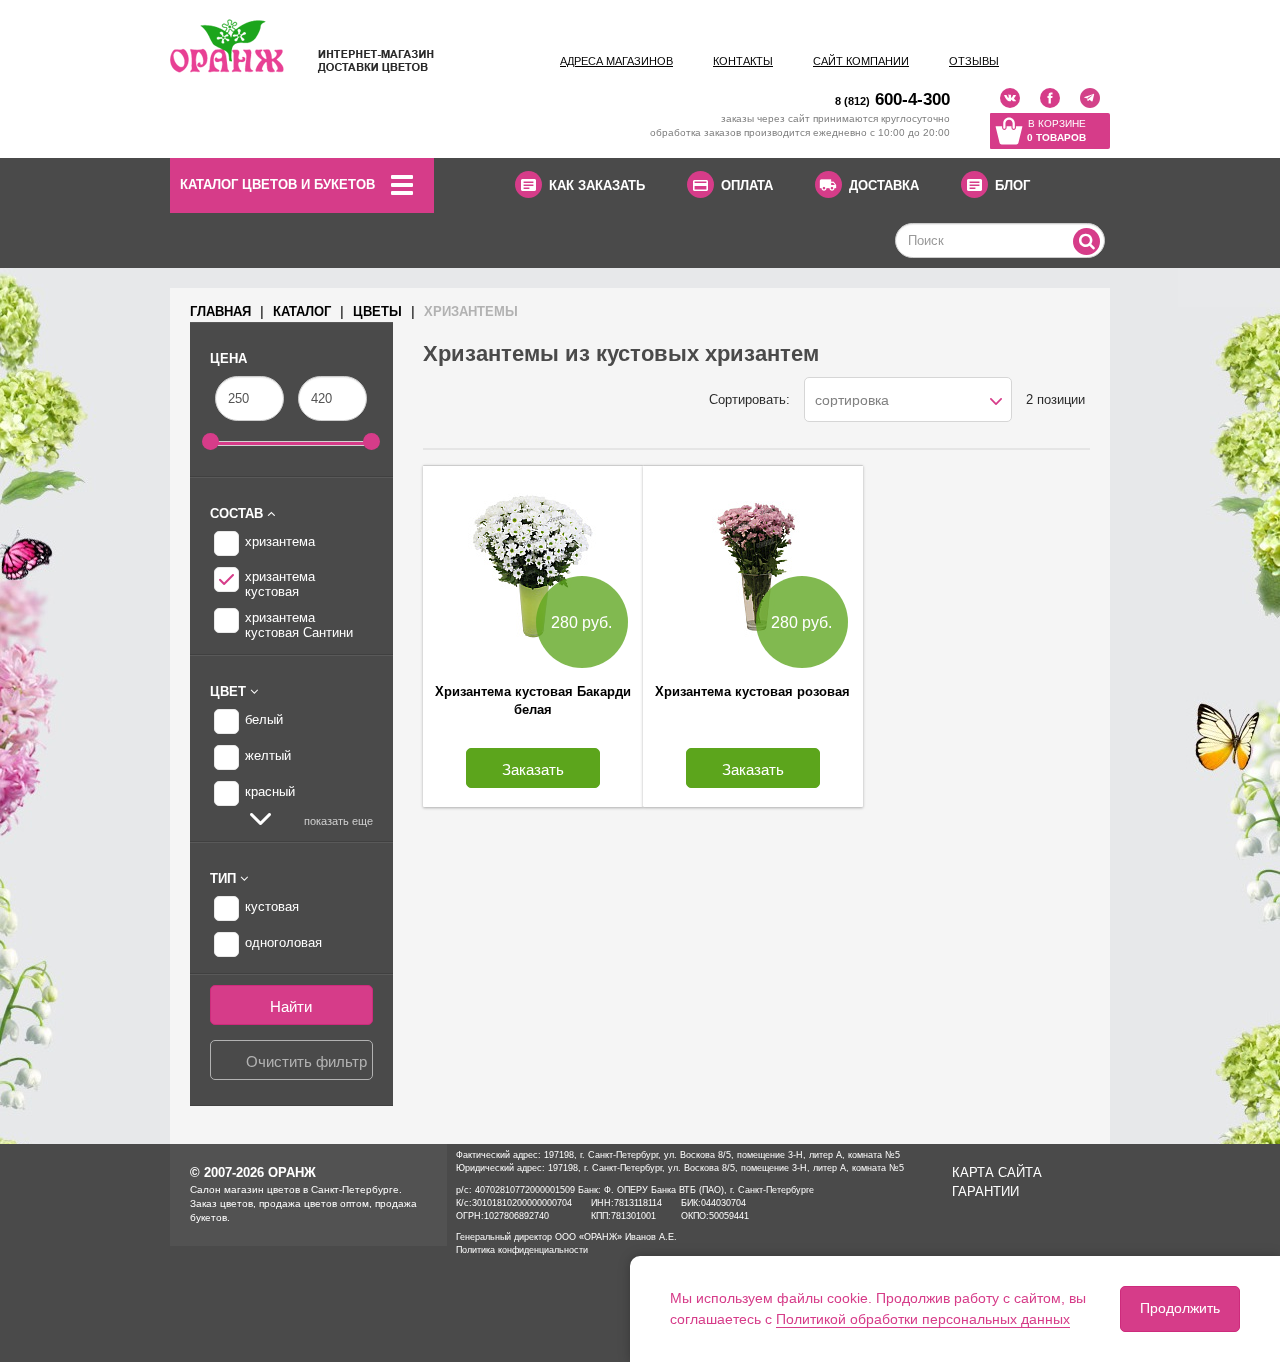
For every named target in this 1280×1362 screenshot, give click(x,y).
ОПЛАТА (747, 185)
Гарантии (985, 1191)
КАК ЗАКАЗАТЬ (597, 185)
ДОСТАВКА (884, 185)
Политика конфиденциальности (522, 1250)
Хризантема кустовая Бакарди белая (533, 701)
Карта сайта (997, 1172)
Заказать (533, 769)
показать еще (337, 821)
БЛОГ (1012, 185)
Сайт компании (861, 61)
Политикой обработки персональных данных (923, 1319)
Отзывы (974, 61)
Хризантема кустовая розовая (752, 691)
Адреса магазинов (616, 61)
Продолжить (1180, 1308)
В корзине (1056, 130)
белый (264, 719)
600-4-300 (892, 99)
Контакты (743, 61)
